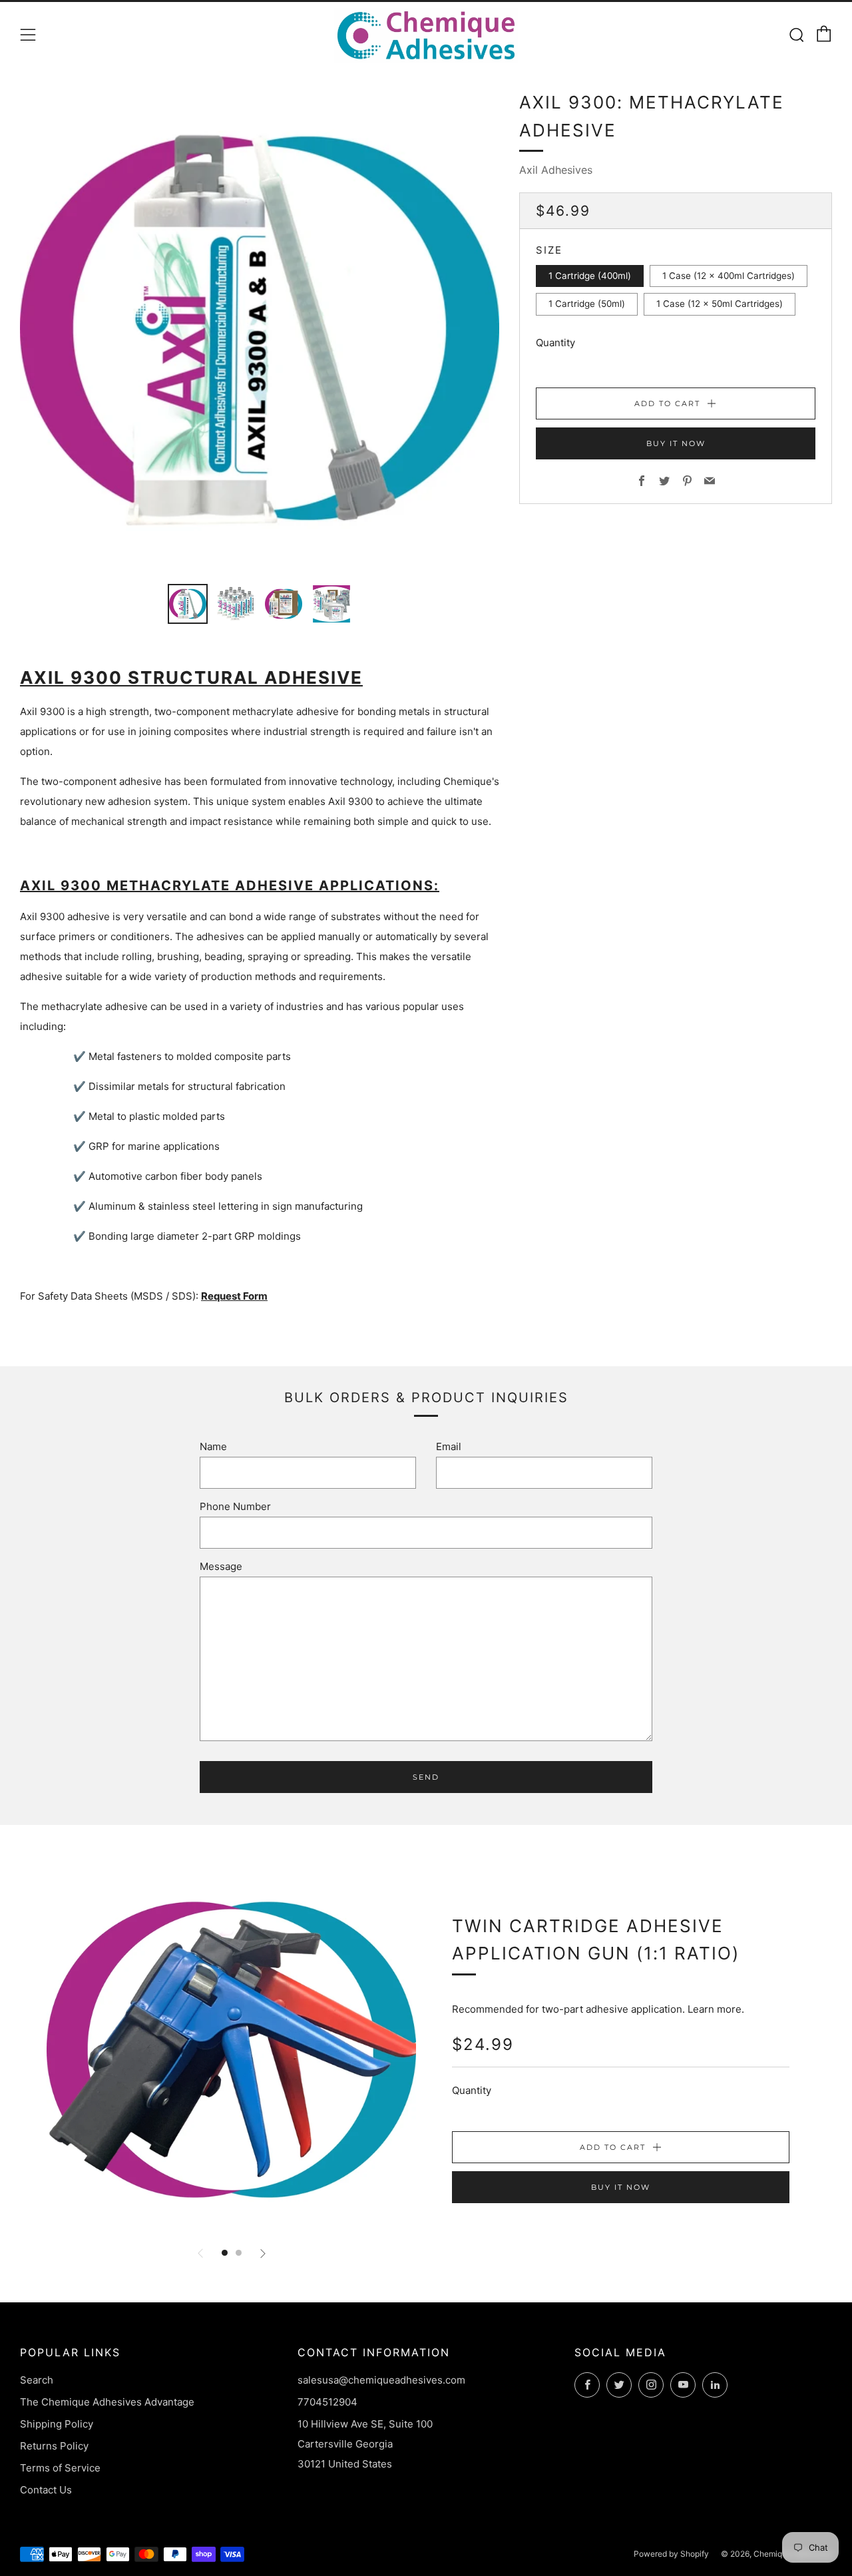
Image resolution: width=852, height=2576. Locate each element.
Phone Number (235, 1506)
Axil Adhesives (556, 170)
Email (449, 1446)
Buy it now (676, 443)
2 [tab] (239, 2253)
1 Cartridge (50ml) (587, 304)
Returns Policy (54, 2446)
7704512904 (327, 2402)
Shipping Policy (57, 2424)
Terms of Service (60, 2468)
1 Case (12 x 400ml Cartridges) (729, 276)
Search (37, 2380)
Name (213, 1446)
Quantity (555, 343)
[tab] (188, 604)
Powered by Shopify (671, 2554)
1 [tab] (225, 2253)
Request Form (234, 1296)
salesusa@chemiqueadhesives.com (381, 2380)
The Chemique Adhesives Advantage (107, 2402)
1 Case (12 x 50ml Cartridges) (720, 304)
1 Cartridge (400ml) (590, 276)
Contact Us (46, 2490)
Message (221, 1566)
